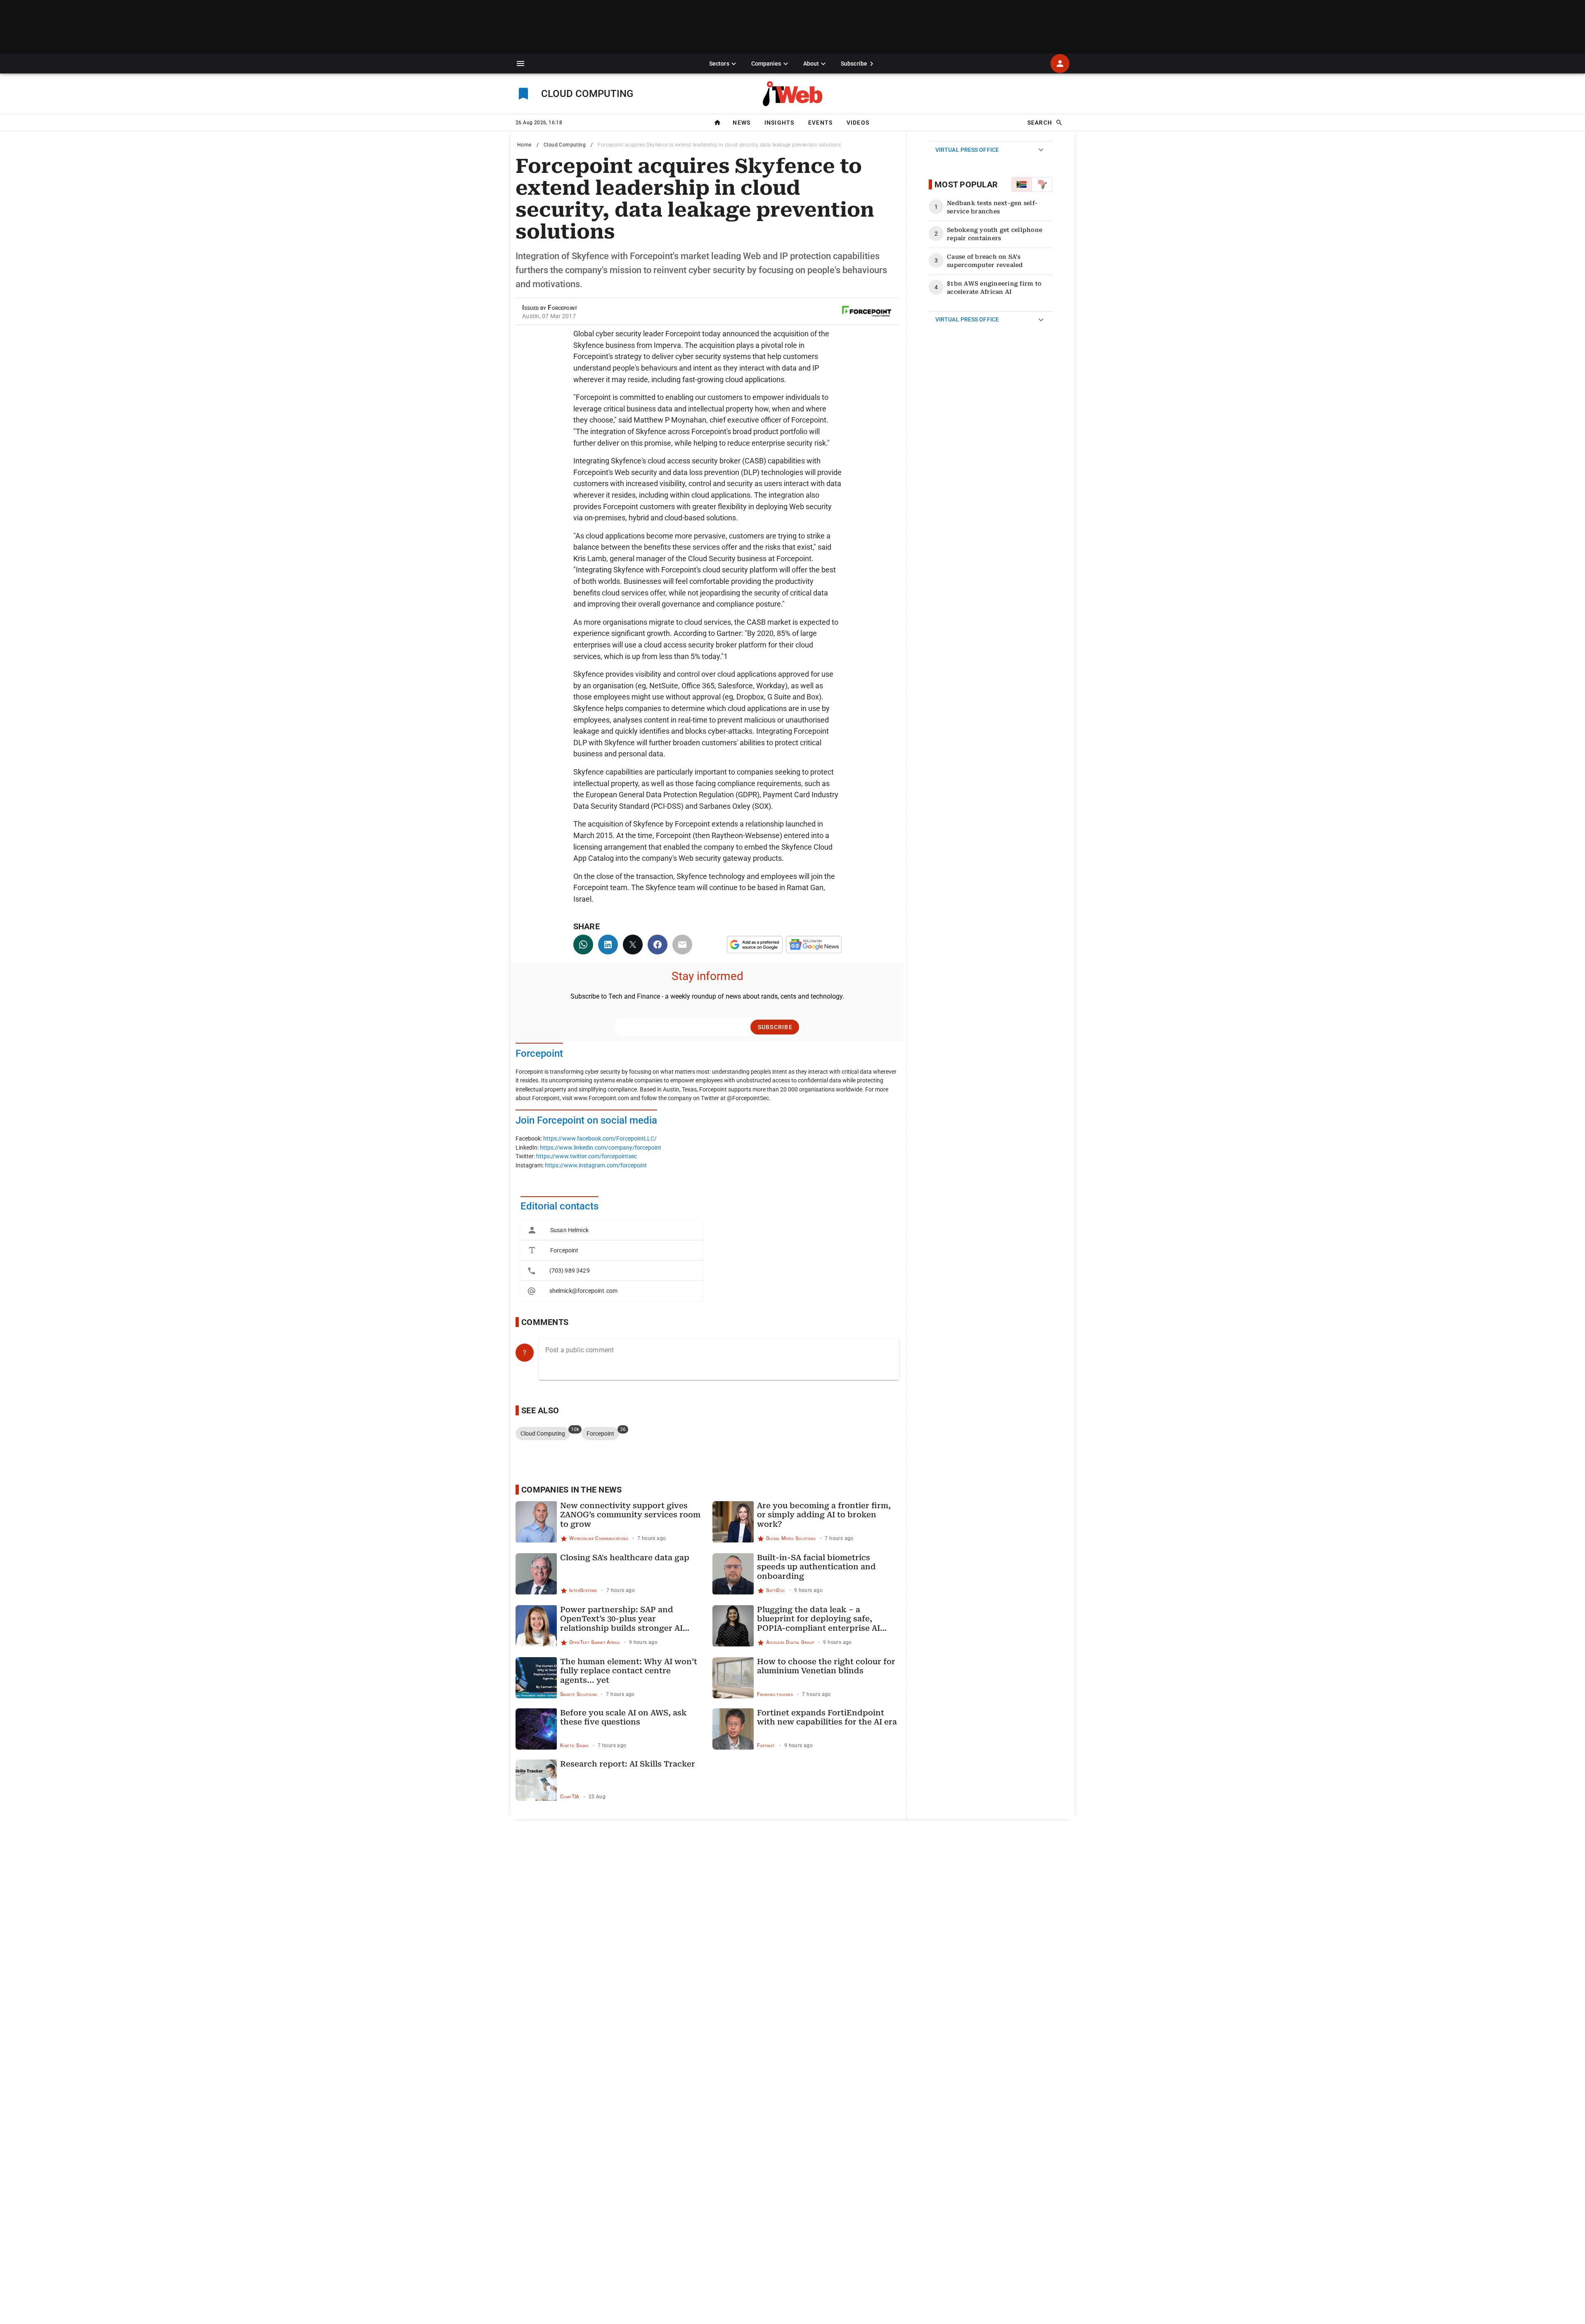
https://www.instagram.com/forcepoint (596, 1166)
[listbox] (612, 1260)
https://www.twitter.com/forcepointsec (587, 1156)
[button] (520, 64)
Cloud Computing (565, 145)
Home (524, 145)
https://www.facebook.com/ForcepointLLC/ (600, 1139)
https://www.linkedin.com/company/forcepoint (601, 1148)
